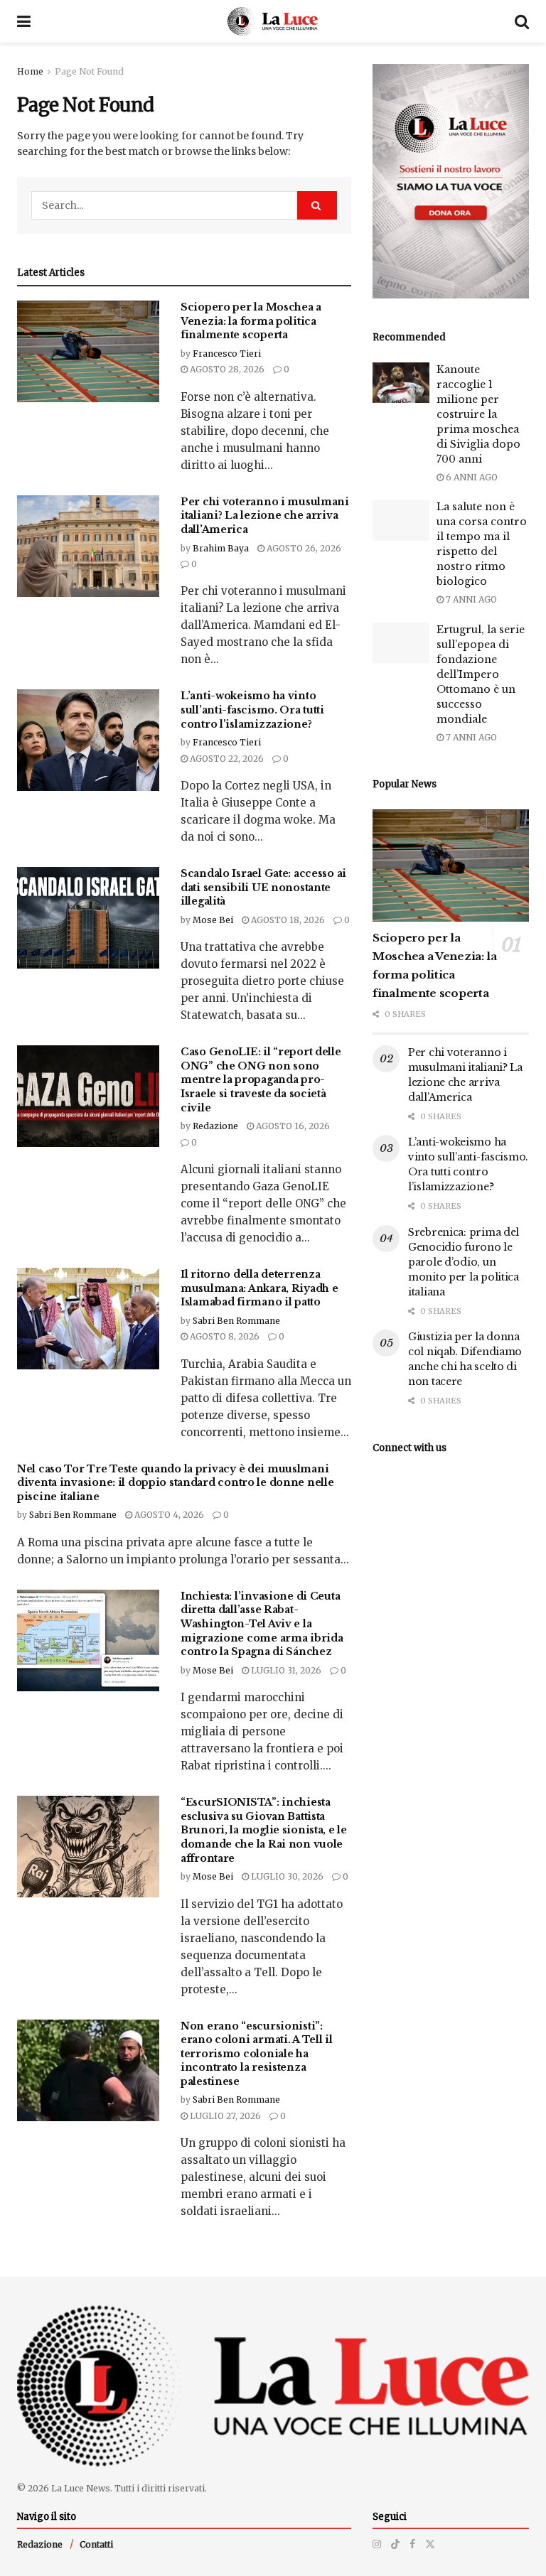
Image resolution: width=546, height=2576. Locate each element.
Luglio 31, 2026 (285, 1670)
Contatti (96, 2544)
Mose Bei (213, 920)
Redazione (215, 1126)
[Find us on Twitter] (430, 2544)
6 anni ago (471, 477)
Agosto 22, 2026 (226, 759)
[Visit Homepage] (273, 21)
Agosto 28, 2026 (226, 369)
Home (30, 71)
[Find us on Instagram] (377, 2544)
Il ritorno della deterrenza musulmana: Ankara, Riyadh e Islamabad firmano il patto (259, 1288)
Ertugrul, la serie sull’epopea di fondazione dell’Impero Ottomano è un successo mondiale (481, 674)
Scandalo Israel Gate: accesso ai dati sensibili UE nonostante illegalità (263, 887)
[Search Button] (522, 21)
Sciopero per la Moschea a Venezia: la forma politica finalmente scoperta (251, 321)
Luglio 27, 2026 (224, 2116)
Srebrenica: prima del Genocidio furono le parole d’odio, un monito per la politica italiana (464, 1262)
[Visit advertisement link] (451, 181)
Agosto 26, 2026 (303, 548)
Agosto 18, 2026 (287, 920)
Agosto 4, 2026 (168, 1515)
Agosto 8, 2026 (224, 1336)
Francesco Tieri (227, 354)
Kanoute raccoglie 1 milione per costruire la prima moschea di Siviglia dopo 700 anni (478, 414)
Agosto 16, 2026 (292, 1126)
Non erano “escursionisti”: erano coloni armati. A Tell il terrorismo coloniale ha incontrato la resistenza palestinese (257, 2054)
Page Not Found (89, 71)
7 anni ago (470, 599)
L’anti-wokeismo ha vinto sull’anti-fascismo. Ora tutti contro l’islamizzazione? (252, 710)
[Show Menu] (24, 21)
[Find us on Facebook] (412, 2544)
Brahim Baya (221, 548)
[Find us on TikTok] (395, 2544)
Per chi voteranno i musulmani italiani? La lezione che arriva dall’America (265, 516)
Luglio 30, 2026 (286, 1876)
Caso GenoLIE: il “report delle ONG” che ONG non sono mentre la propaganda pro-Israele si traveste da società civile (261, 1079)
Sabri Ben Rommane (236, 1321)
